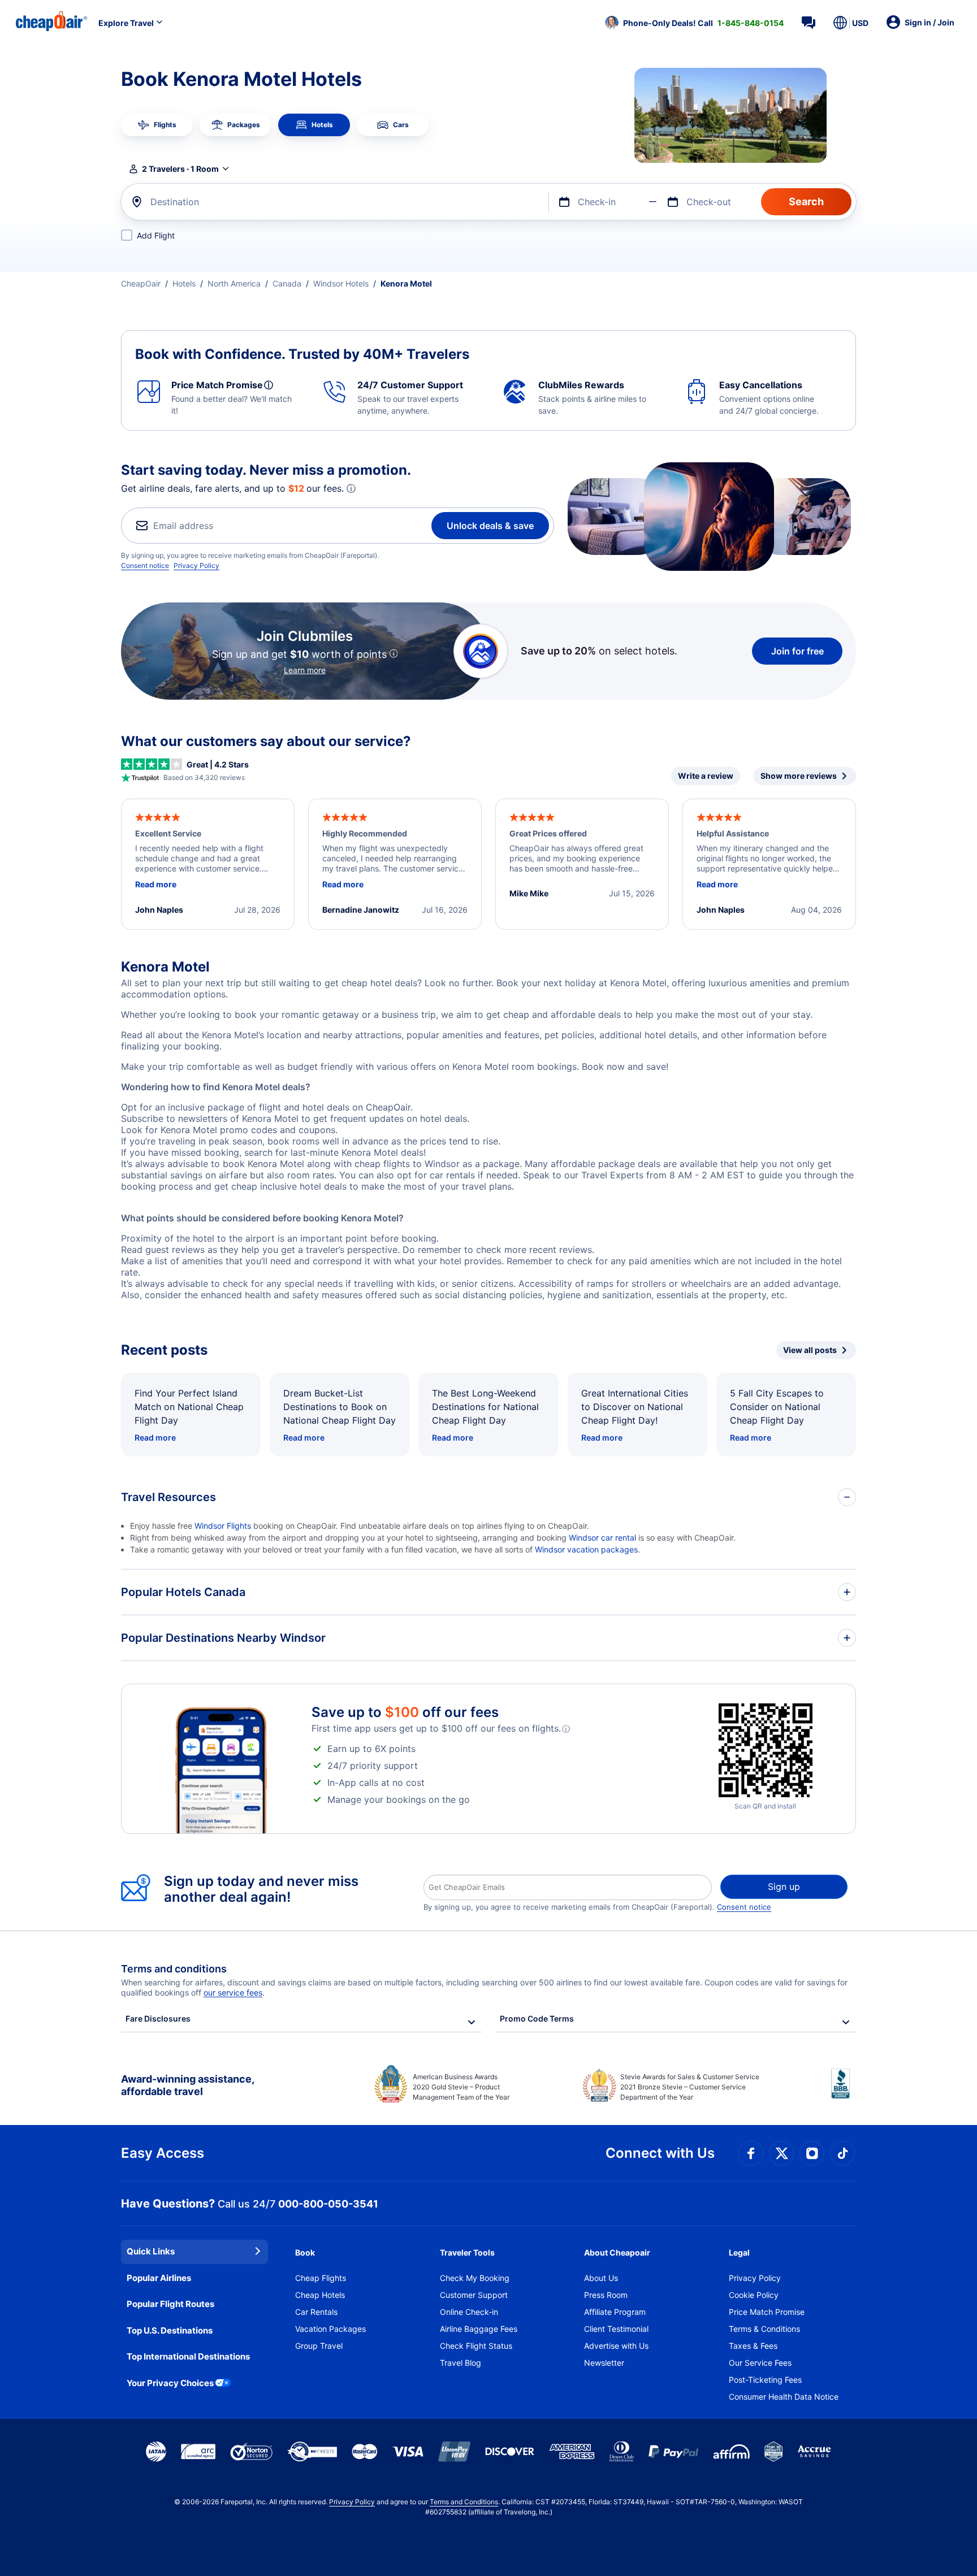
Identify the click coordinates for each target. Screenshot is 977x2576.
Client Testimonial (616, 2329)
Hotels (184, 283)
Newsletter (604, 2363)
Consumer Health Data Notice (784, 2397)
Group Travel (319, 2346)
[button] (694, 23)
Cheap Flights (321, 2278)
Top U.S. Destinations (170, 2330)
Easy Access (163, 2153)
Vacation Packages (330, 2329)
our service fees (233, 1992)
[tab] (157, 125)
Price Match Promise (767, 2312)
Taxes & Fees (753, 2346)
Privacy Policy (196, 565)
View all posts (810, 1350)
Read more (155, 1437)
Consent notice (145, 565)
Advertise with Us (616, 2346)
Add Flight (156, 235)
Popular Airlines (159, 2278)
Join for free (797, 651)
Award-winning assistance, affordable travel (187, 2085)
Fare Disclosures (158, 2018)
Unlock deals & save (490, 526)
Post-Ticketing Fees (765, 2380)
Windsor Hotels (341, 283)
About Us (601, 2278)
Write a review (706, 776)
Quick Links (151, 2251)
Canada (287, 283)
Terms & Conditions (764, 2329)
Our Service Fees (760, 2363)
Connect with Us (660, 2153)
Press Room (606, 2295)
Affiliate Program (615, 2312)
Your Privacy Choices (170, 2383)
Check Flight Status (476, 2346)
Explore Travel (126, 23)
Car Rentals (316, 2312)
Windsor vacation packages (586, 1549)
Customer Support (474, 2295)
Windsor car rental (602, 1538)
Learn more (305, 670)
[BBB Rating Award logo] (844, 2092)
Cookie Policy (754, 2295)
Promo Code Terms (537, 2018)
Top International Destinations (188, 2356)
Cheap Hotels (320, 2295)
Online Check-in (469, 2312)
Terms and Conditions (464, 2502)
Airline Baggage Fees (479, 2329)
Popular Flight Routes (170, 2304)
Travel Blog (461, 2363)
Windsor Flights (223, 1526)
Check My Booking (475, 2278)
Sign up (784, 1887)
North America (234, 283)
